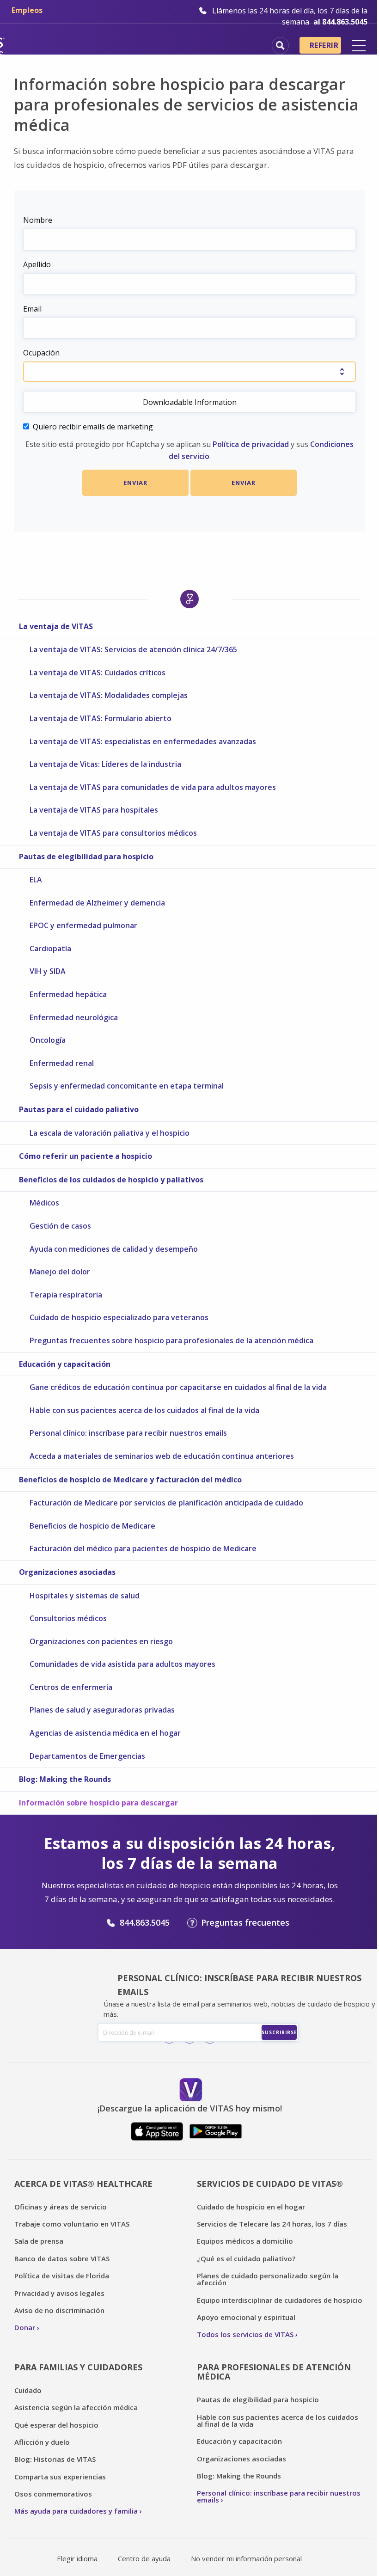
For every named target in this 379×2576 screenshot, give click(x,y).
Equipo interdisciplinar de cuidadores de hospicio (280, 2300)
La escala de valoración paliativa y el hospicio (110, 1133)
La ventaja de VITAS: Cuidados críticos (98, 673)
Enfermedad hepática (68, 994)
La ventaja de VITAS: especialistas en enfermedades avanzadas (143, 741)
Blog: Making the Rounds (65, 1779)
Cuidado (28, 2390)
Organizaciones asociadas (67, 1572)
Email (32, 309)
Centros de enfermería (71, 1687)
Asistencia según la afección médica (76, 2407)
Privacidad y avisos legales (59, 2293)
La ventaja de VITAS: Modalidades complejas (109, 695)
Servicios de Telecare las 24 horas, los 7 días (272, 2224)
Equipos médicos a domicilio (245, 2241)
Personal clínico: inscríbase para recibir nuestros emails (128, 1433)
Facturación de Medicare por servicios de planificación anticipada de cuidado (166, 1503)
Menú (359, 46)
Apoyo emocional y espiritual (246, 2317)
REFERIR (324, 45)
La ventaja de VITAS (56, 626)
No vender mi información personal (246, 2558)
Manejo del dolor (60, 1272)
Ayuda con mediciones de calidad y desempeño (114, 1249)
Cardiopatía (50, 948)
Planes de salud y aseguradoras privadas (102, 1710)
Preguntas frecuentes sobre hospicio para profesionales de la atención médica (171, 1340)
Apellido (37, 264)
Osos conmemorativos (53, 2494)
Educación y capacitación (65, 1364)
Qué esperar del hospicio (56, 2425)
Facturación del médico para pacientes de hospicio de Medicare (143, 1548)
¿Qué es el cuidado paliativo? (246, 2258)
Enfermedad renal (62, 1063)
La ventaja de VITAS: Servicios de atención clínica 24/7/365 (134, 649)
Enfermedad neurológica (74, 1017)
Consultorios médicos (68, 1618)
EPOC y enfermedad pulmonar (83, 925)
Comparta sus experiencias (60, 2477)
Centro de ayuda (144, 2558)
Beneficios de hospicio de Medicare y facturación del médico (130, 1480)
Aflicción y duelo (42, 2442)
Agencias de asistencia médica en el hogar (105, 1733)
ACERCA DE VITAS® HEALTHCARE (83, 2184)
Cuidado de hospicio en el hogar (251, 2207)
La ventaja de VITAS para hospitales (94, 810)
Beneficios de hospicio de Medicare (92, 1526)
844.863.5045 (145, 1922)
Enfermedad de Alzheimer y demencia (97, 903)
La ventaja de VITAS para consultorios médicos (113, 833)
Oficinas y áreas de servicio (61, 2207)
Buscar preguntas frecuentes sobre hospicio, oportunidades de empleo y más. (280, 46)
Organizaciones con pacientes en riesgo (101, 1641)
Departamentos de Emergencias (87, 1756)
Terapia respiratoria (66, 1295)
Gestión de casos (60, 1226)
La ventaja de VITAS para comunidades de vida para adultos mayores (153, 787)
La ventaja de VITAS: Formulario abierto (101, 718)
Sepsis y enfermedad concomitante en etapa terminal (127, 1086)
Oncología (48, 1040)
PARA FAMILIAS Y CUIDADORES (78, 2367)
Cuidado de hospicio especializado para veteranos (119, 1317)
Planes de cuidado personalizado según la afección (268, 2279)
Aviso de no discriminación (59, 2310)
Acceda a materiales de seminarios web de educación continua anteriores (162, 1456)
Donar (25, 2327)
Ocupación (41, 353)
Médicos (44, 1203)
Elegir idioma (77, 2558)
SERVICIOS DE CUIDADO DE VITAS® (270, 2184)
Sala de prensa (39, 2241)
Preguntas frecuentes (245, 1922)
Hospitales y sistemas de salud (85, 1596)
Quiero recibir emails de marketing (93, 427)
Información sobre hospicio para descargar (98, 1803)
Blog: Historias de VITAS (55, 2459)
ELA (36, 880)
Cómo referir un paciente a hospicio (86, 1156)
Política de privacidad (251, 444)
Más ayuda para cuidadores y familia (76, 2511)
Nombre (38, 220)
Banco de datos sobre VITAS (62, 2258)
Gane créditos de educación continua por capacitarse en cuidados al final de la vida (178, 1387)
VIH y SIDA (48, 971)
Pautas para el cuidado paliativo (79, 1109)
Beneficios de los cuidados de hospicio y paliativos (112, 1180)
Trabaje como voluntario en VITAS (72, 2224)
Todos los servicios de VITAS (245, 2334)
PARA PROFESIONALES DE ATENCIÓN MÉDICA (274, 2372)
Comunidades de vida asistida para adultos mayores (122, 1664)
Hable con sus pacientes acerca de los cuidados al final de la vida (144, 1410)
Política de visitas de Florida (62, 2276)
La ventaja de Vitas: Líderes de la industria (105, 764)
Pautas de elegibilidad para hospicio (86, 857)
